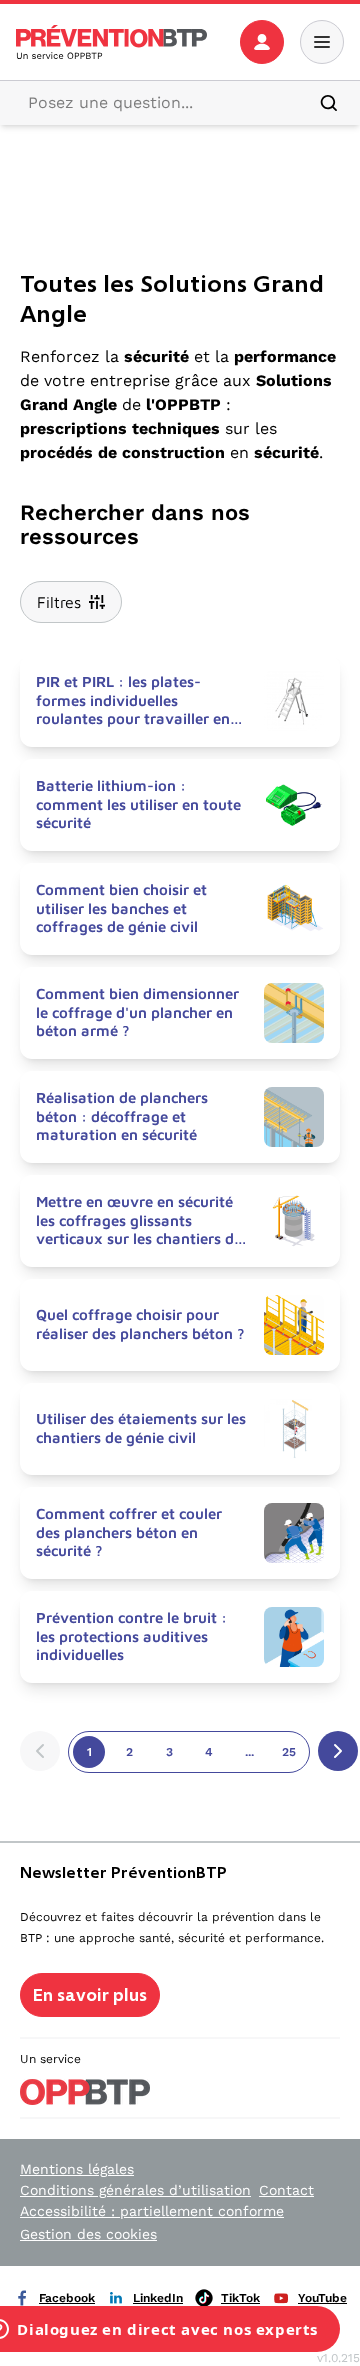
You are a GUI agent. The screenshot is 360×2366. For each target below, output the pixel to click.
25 (289, 1752)
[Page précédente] (40, 1751)
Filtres (59, 602)
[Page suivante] (338, 1751)
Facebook (67, 2298)
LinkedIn (158, 2298)
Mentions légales (77, 2169)
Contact (286, 2190)
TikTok (240, 2298)
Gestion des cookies (88, 2234)
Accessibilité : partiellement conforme (152, 2211)
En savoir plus (90, 1995)
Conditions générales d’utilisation (135, 2190)
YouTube (322, 2298)
